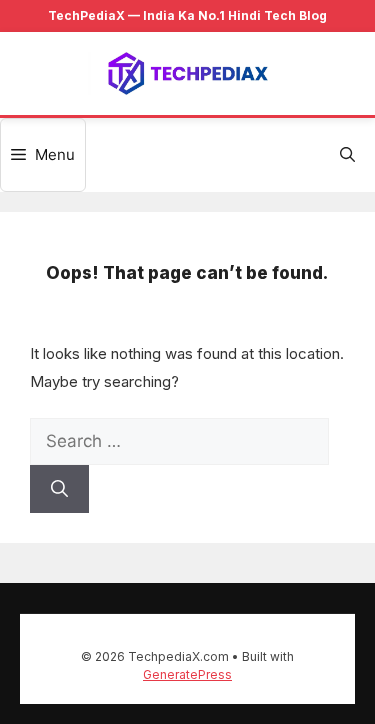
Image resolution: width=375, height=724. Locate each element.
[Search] (59, 489)
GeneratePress (187, 674)
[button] (347, 155)
